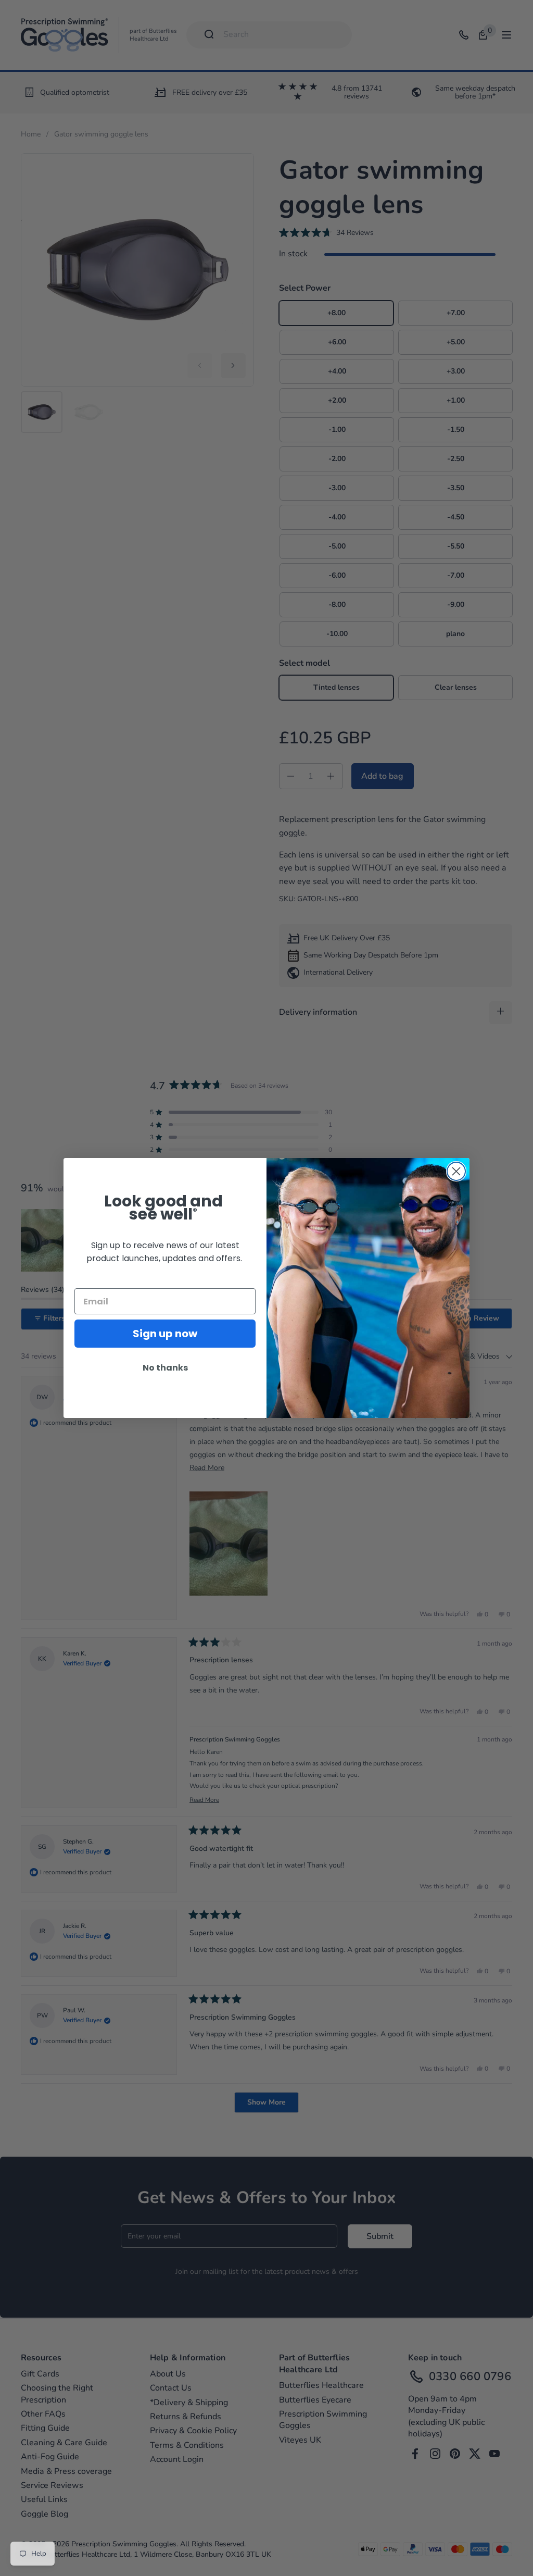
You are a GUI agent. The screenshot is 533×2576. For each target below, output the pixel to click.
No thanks (165, 1368)
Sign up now (165, 1334)
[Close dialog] (456, 1171)
